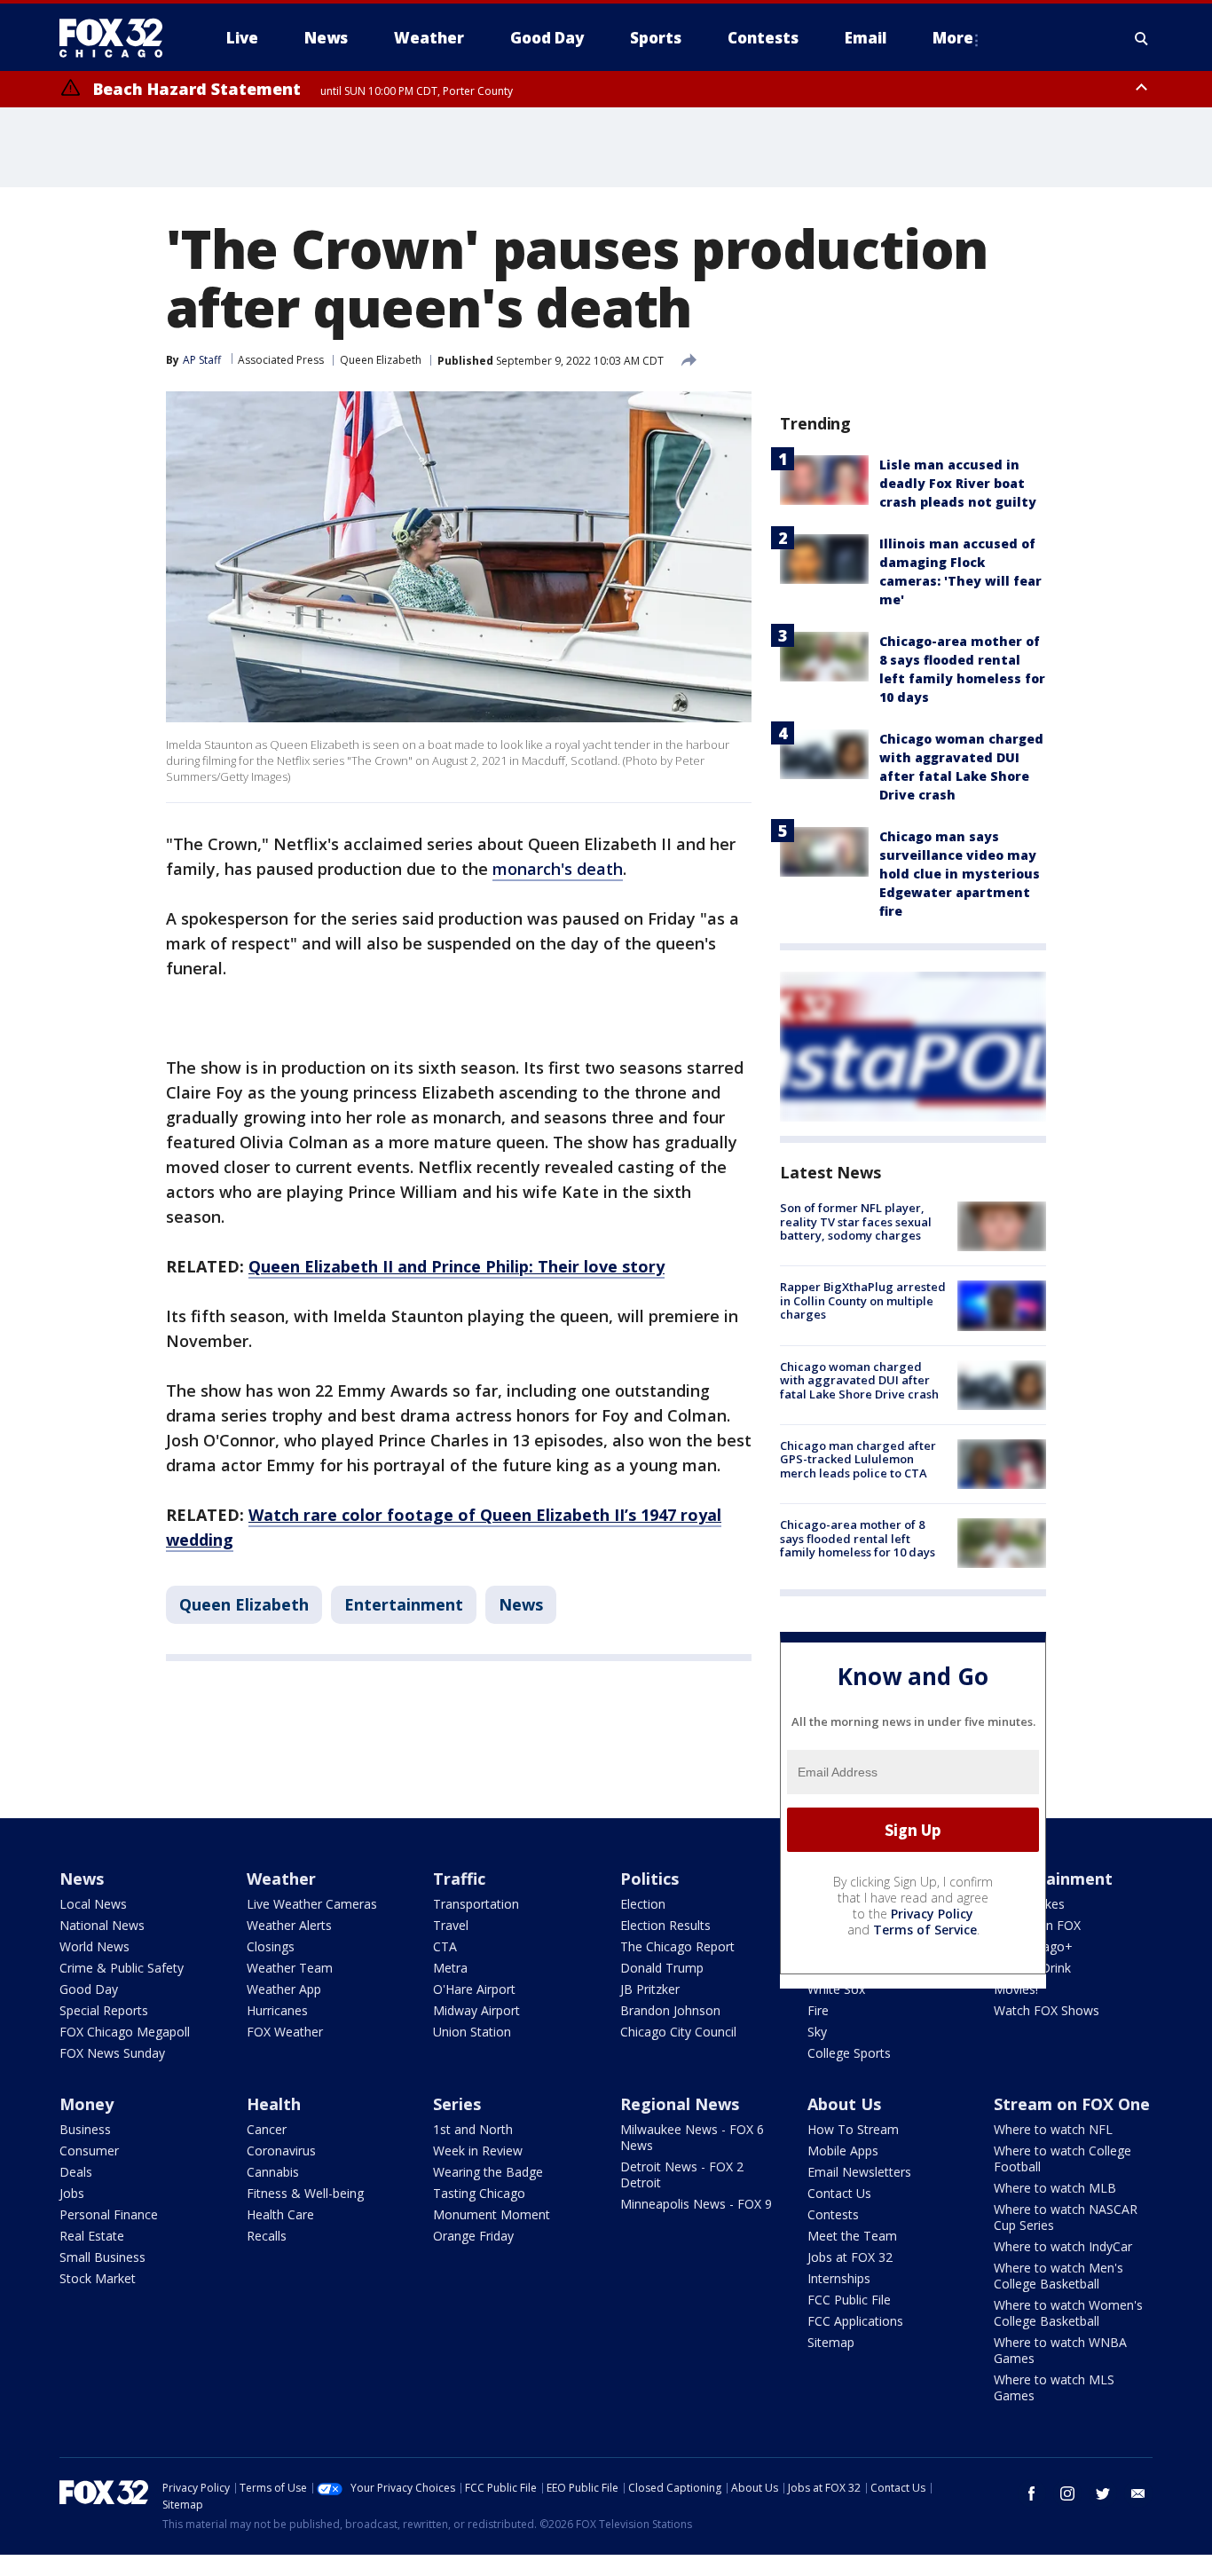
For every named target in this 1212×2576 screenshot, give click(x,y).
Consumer (89, 2151)
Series (457, 2104)
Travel (451, 1925)
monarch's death (558, 869)
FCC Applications (855, 2321)
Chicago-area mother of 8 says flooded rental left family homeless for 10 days (858, 1538)
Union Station (472, 2032)
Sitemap (831, 2342)
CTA (445, 1946)
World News (94, 1946)
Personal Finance (109, 2214)
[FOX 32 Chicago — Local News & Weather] (118, 38)
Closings (271, 1946)
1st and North (473, 2129)
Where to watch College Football (1062, 2158)
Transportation (476, 1904)
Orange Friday (473, 2236)
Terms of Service (925, 1930)
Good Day (89, 1989)
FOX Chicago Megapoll (125, 2032)
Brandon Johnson (670, 2010)
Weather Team (290, 1968)
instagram (1067, 2493)
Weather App (284, 1989)
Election (643, 1904)
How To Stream (853, 2129)
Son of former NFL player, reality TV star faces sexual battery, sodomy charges (856, 1221)
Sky (817, 2032)
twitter (1103, 2493)
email (1138, 2493)
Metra (450, 1968)
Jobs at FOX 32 (850, 2257)
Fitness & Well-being (305, 2193)
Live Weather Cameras (312, 1904)
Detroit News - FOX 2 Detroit (682, 2174)
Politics (649, 1879)
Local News (93, 1904)
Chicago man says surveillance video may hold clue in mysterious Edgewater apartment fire (960, 874)
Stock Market (98, 2278)
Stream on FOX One (1072, 2104)
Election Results (665, 1925)
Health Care (280, 2214)
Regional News (680, 2104)
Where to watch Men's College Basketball (1059, 2276)
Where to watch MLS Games (1054, 2387)
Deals (76, 2172)
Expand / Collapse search (1142, 38)
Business (85, 2129)
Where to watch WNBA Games (1060, 2350)
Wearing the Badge (488, 2172)
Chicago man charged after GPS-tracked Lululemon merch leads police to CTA (858, 1459)
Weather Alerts (289, 1925)
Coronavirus (281, 2151)
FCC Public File (849, 2300)
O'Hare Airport (474, 1989)
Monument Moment (492, 2214)
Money (87, 2104)
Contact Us (839, 2193)
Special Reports (104, 2010)
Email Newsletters (859, 2172)
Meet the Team (852, 2236)
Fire (818, 2010)
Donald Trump (662, 1968)
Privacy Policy (932, 1914)
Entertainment (404, 1604)
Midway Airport (476, 2010)
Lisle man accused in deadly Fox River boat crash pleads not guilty (958, 483)
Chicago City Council (678, 2032)
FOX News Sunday (112, 2053)
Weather (281, 1879)
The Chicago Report (677, 1946)
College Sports (849, 2053)
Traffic (459, 1879)
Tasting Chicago (479, 2193)
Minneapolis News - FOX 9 (696, 2204)
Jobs (72, 2193)
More (953, 38)
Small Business (102, 2257)
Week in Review (478, 2151)
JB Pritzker (650, 1989)
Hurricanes (277, 2010)
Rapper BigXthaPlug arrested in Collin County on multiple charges (863, 1300)
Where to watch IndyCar (1063, 2246)
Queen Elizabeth (381, 360)
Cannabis (273, 2172)
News (521, 1604)
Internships (839, 2278)
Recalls (267, 2236)
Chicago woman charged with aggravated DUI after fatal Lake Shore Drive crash (859, 1380)
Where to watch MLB (1055, 2188)
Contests (833, 2214)
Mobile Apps (843, 2151)
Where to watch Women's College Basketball (1068, 2313)
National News (102, 1925)
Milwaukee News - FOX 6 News (692, 2137)
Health (274, 2104)
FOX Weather (285, 2032)
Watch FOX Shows (1047, 2010)
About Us (844, 2104)
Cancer (267, 2129)
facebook (1032, 2493)
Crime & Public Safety (122, 1968)
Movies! (1016, 1989)
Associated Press (281, 360)
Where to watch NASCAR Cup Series (1066, 2217)
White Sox (836, 1989)
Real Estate (92, 2236)
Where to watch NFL (1053, 2129)
